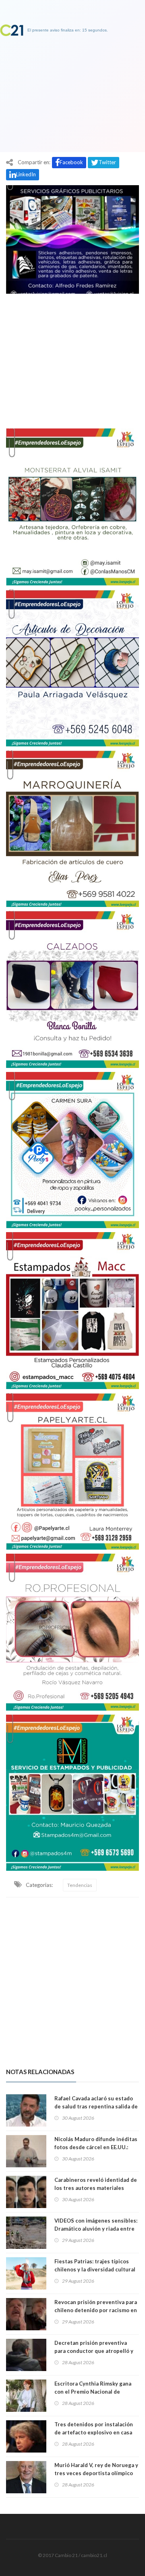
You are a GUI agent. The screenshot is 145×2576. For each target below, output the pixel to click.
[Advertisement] (72, 357)
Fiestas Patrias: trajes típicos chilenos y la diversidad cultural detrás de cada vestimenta (95, 2269)
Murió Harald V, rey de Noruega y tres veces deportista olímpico (96, 2469)
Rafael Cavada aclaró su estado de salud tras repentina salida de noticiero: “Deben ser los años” (96, 2106)
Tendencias (80, 1885)
